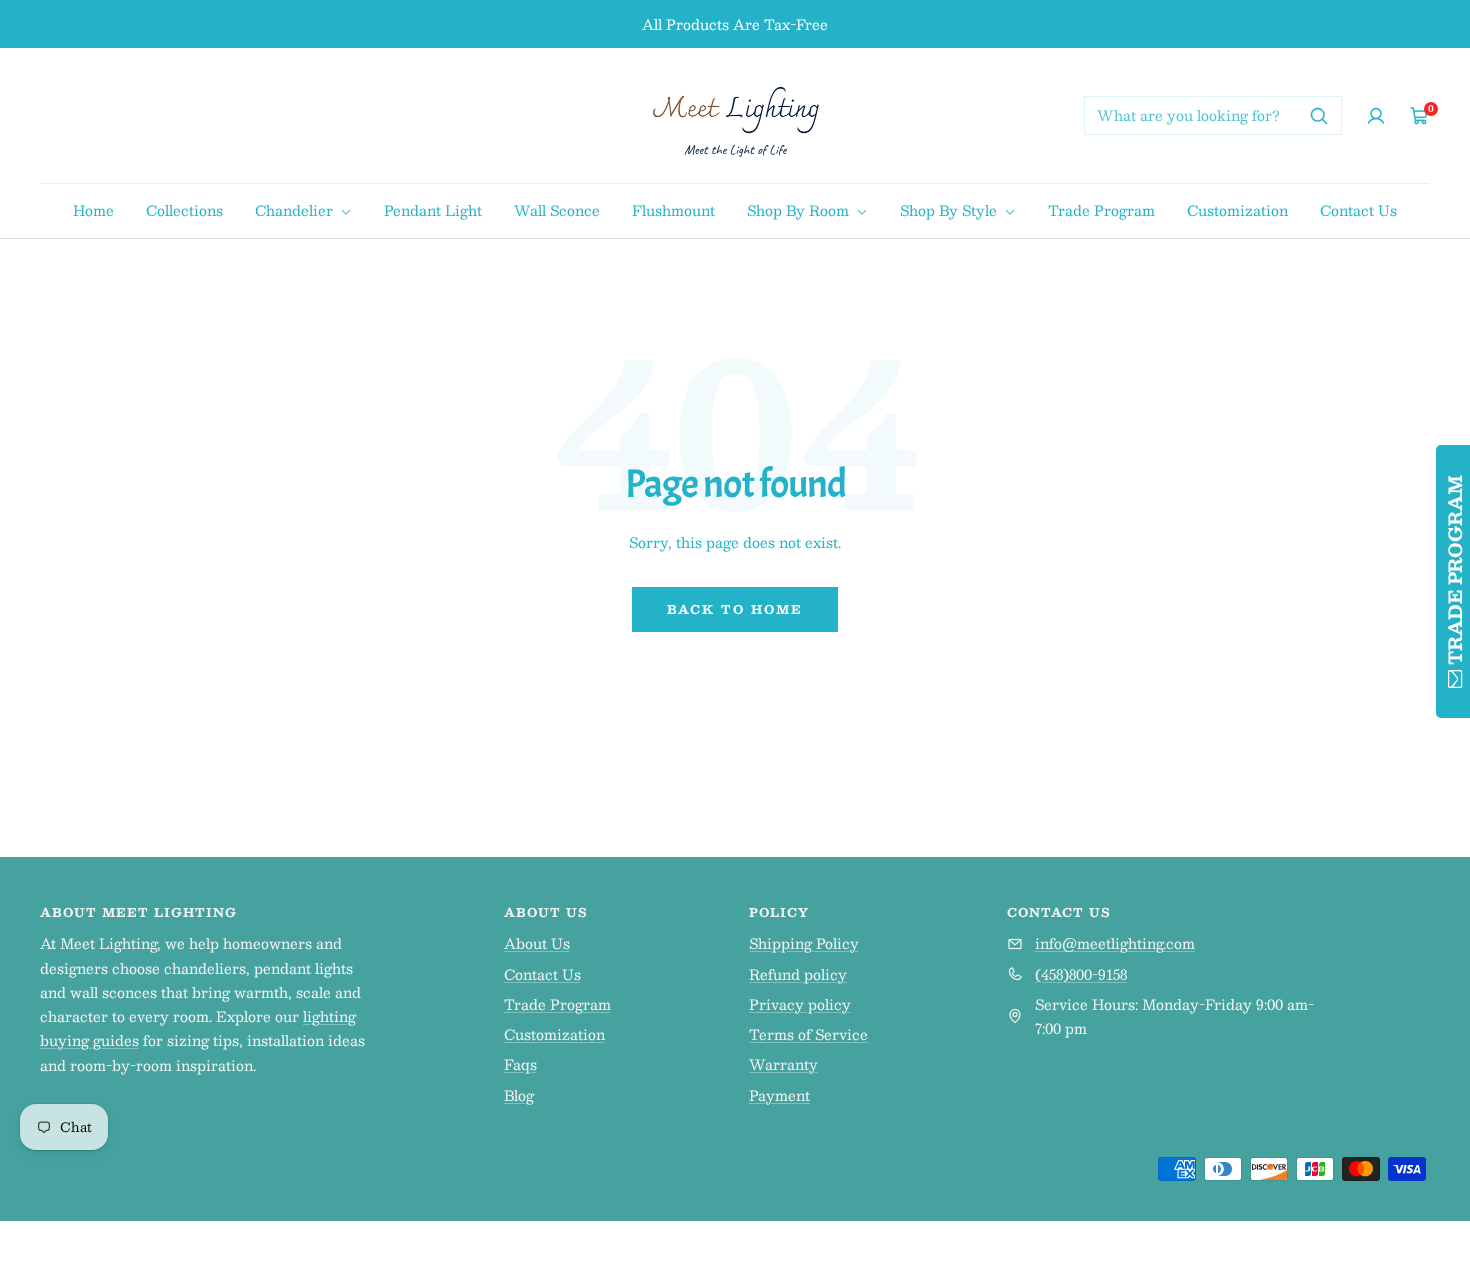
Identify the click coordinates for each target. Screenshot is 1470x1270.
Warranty (783, 1064)
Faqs (520, 1064)
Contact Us (1358, 210)
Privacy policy (800, 1004)
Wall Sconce (557, 210)
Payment (779, 1095)
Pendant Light (433, 210)
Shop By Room (800, 210)
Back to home (735, 609)
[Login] (1376, 116)
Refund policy (798, 974)
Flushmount (673, 210)
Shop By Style (950, 210)
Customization (1237, 210)
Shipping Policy (804, 943)
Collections (184, 210)
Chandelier (296, 210)
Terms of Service (808, 1034)
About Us (537, 943)
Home (93, 210)
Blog (519, 1095)
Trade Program (1101, 210)
